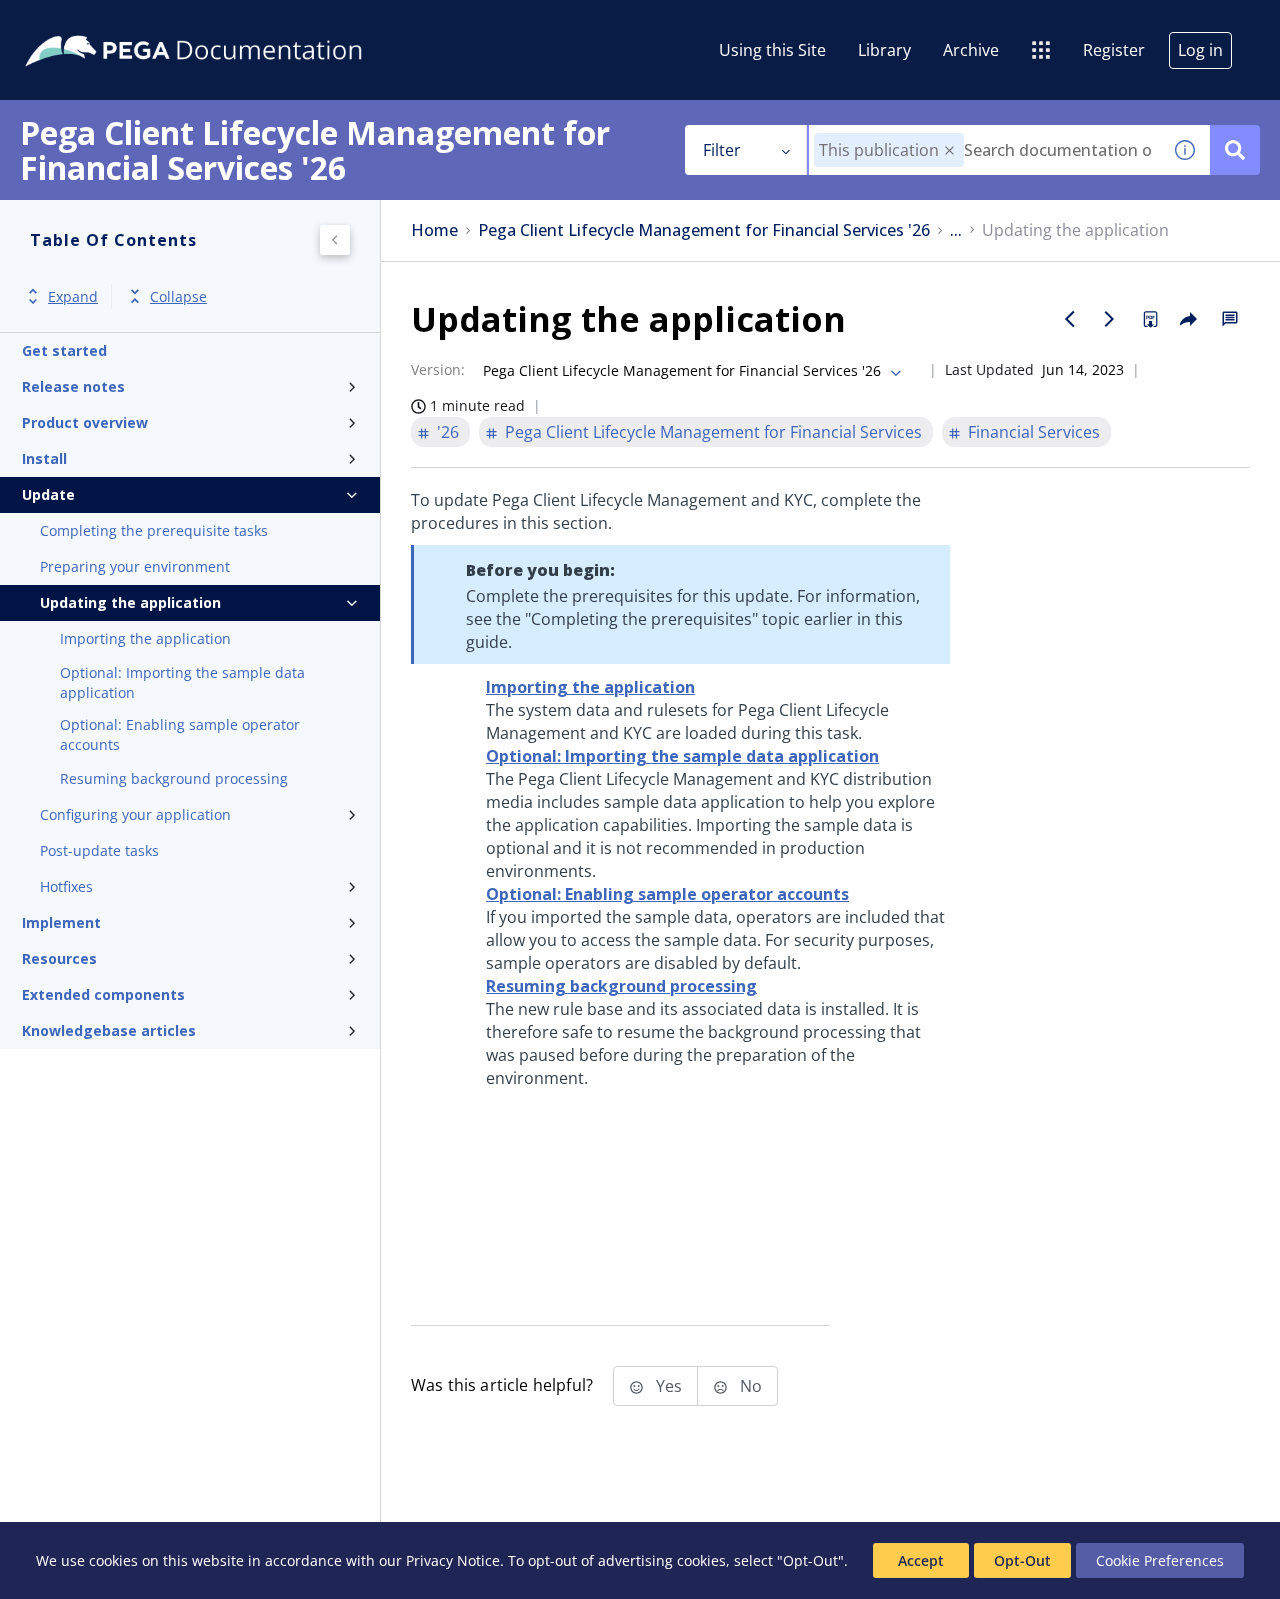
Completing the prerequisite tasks (154, 530)
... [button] (956, 230)
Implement (61, 922)
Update (48, 494)
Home (434, 230)
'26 (448, 432)
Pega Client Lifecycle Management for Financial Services (713, 432)
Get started (64, 350)
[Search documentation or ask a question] (1235, 150)
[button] (949, 150)
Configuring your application (135, 814)
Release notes (73, 386)
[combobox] (984, 150)
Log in (1200, 50)
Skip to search (242, 23)
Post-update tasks (99, 850)
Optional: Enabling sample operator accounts (180, 734)
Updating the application (130, 602)
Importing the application (145, 638)
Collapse (178, 296)
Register (1114, 50)
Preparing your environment (135, 566)
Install (44, 458)
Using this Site (772, 50)
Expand (73, 296)
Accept (921, 1560)
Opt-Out (1022, 1560)
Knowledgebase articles (109, 1030)
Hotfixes (66, 886)
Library (884, 50)
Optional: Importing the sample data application (182, 682)
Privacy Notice (453, 1560)
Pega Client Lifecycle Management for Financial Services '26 (704, 230)
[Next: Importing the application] (1110, 319)
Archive (971, 50)
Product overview (85, 422)
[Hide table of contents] (335, 240)
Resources (59, 958)
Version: (438, 369)
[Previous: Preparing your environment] (1070, 319)
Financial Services (1034, 432)
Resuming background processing (174, 778)
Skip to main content (89, 23)
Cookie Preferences (1160, 1560)
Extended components (103, 994)
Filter (722, 150)
